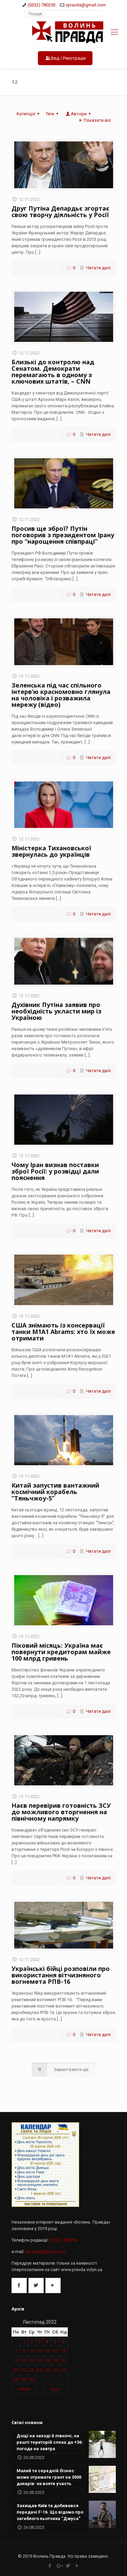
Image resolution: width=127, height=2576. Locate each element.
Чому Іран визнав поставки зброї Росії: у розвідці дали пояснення (55, 1171)
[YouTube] (77, 2566)
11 (47, 2351)
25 (47, 2370)
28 (16, 2379)
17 (39, 2360)
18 (47, 2360)
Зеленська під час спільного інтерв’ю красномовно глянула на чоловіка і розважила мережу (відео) (61, 695)
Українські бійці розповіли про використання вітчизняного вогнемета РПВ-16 (61, 1975)
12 (55, 2351)
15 (24, 2360)
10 (39, 2351)
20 (63, 2360)
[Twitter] (68, 2566)
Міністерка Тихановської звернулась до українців (51, 851)
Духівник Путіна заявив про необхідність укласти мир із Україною (56, 1011)
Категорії (26, 114)
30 (31, 2379)
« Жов (24, 2389)
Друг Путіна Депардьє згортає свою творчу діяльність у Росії (60, 211)
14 (16, 2360)
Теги (50, 114)
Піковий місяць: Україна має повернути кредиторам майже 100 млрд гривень (61, 1652)
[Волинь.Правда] (63, 33)
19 (55, 2360)
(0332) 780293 (42, 5)
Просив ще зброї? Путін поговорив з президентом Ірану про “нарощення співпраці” (63, 535)
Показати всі (97, 120)
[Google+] (59, 2566)
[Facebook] (50, 2566)
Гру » (55, 2389)
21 (16, 2370)
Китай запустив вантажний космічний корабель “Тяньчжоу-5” (55, 1492)
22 (24, 2370)
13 (63, 2351)
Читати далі (98, 268)
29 (24, 2379)
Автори (79, 114)
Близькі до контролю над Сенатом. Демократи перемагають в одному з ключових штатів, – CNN (53, 372)
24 (39, 2370)
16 (31, 2360)
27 (63, 2370)
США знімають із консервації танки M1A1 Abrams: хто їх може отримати (63, 1332)
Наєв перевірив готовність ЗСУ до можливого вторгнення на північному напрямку (61, 1812)
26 (55, 2370)
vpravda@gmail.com (86, 5)
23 (31, 2370)
